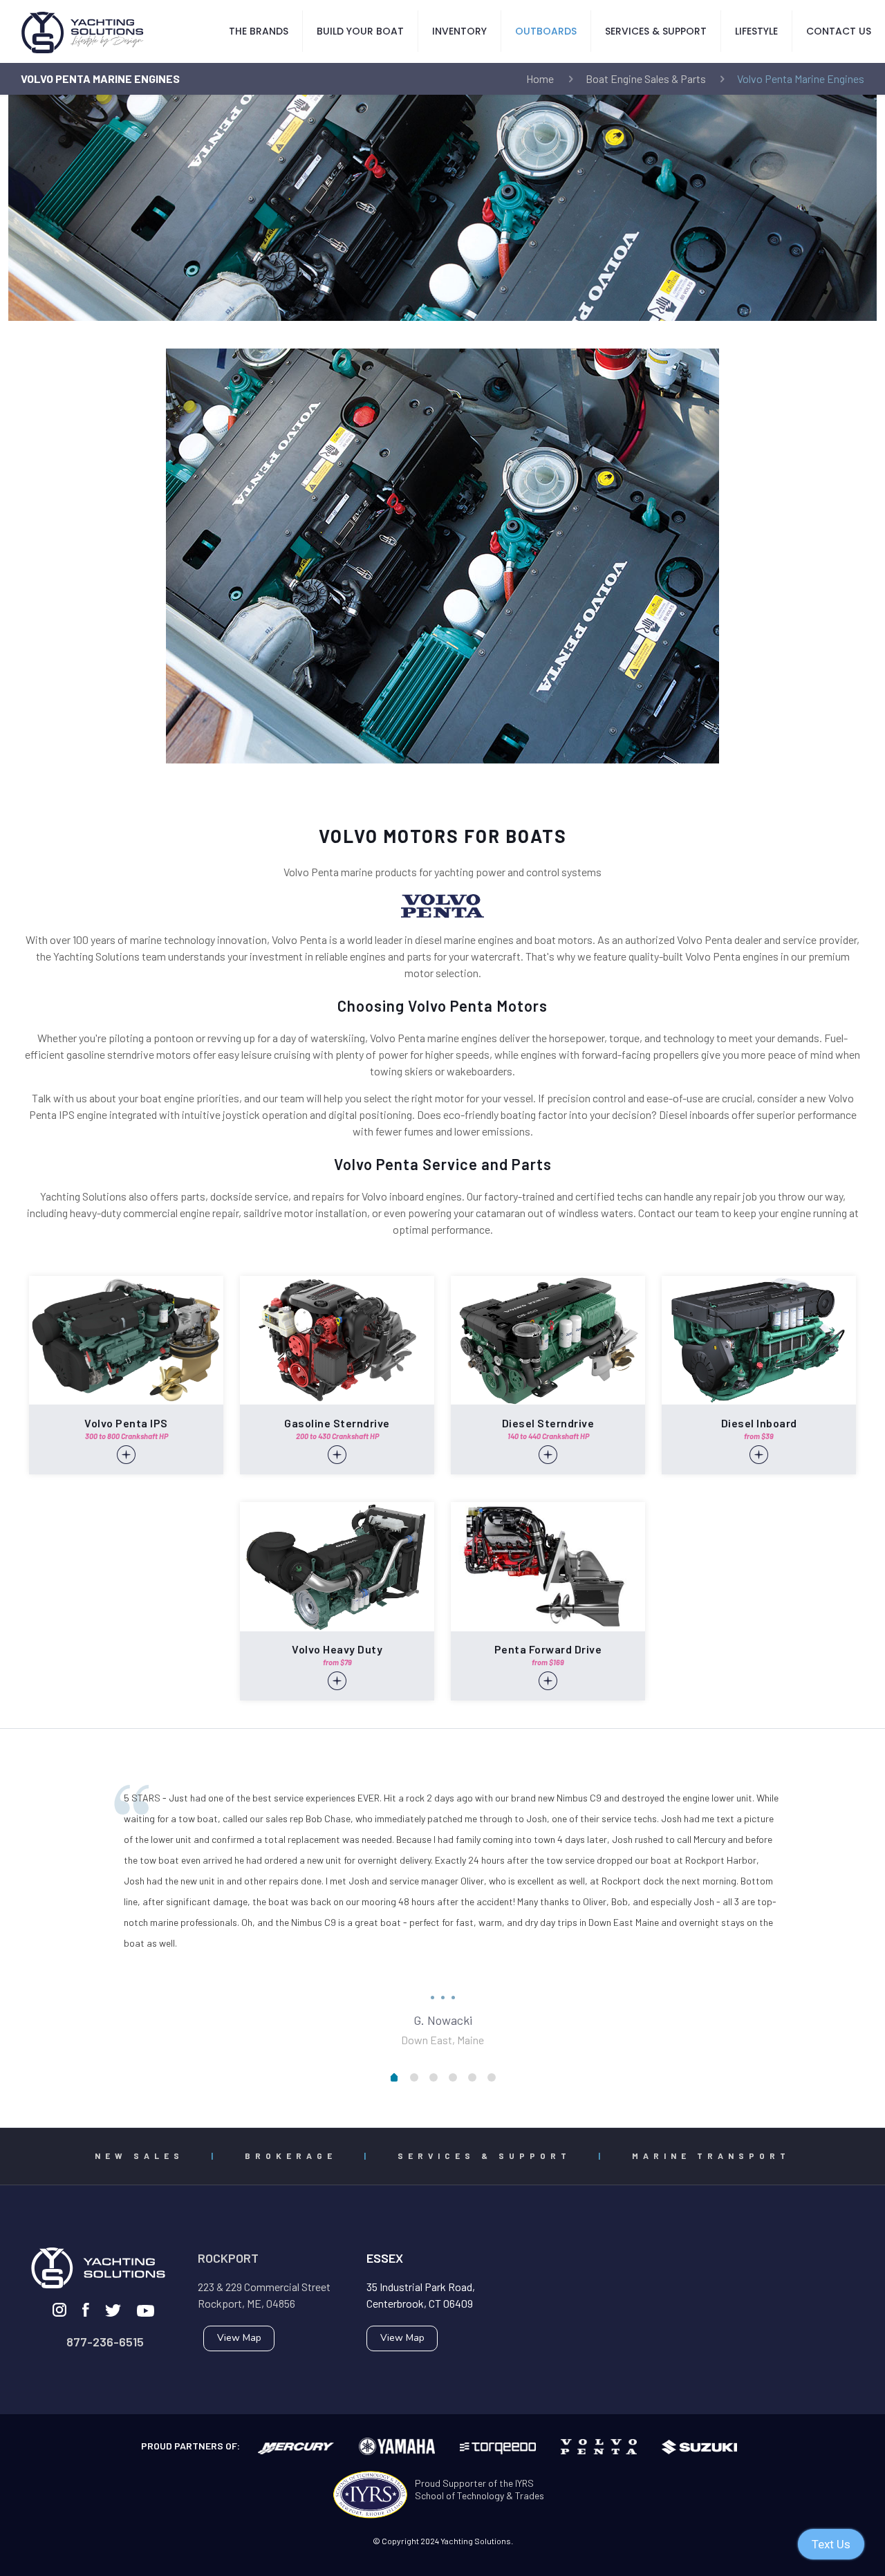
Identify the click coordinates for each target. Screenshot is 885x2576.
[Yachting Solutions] (83, 31)
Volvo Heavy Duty (337, 1649)
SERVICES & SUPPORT (484, 2156)
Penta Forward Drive (548, 1649)
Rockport (228, 2258)
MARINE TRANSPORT (711, 2156)
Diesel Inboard (759, 1423)
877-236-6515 (105, 2342)
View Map (239, 2338)
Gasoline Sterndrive (337, 1423)
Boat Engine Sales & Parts (646, 78)
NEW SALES (139, 2156)
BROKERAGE (291, 2156)
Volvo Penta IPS (126, 1423)
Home (540, 78)
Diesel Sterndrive (548, 1423)
